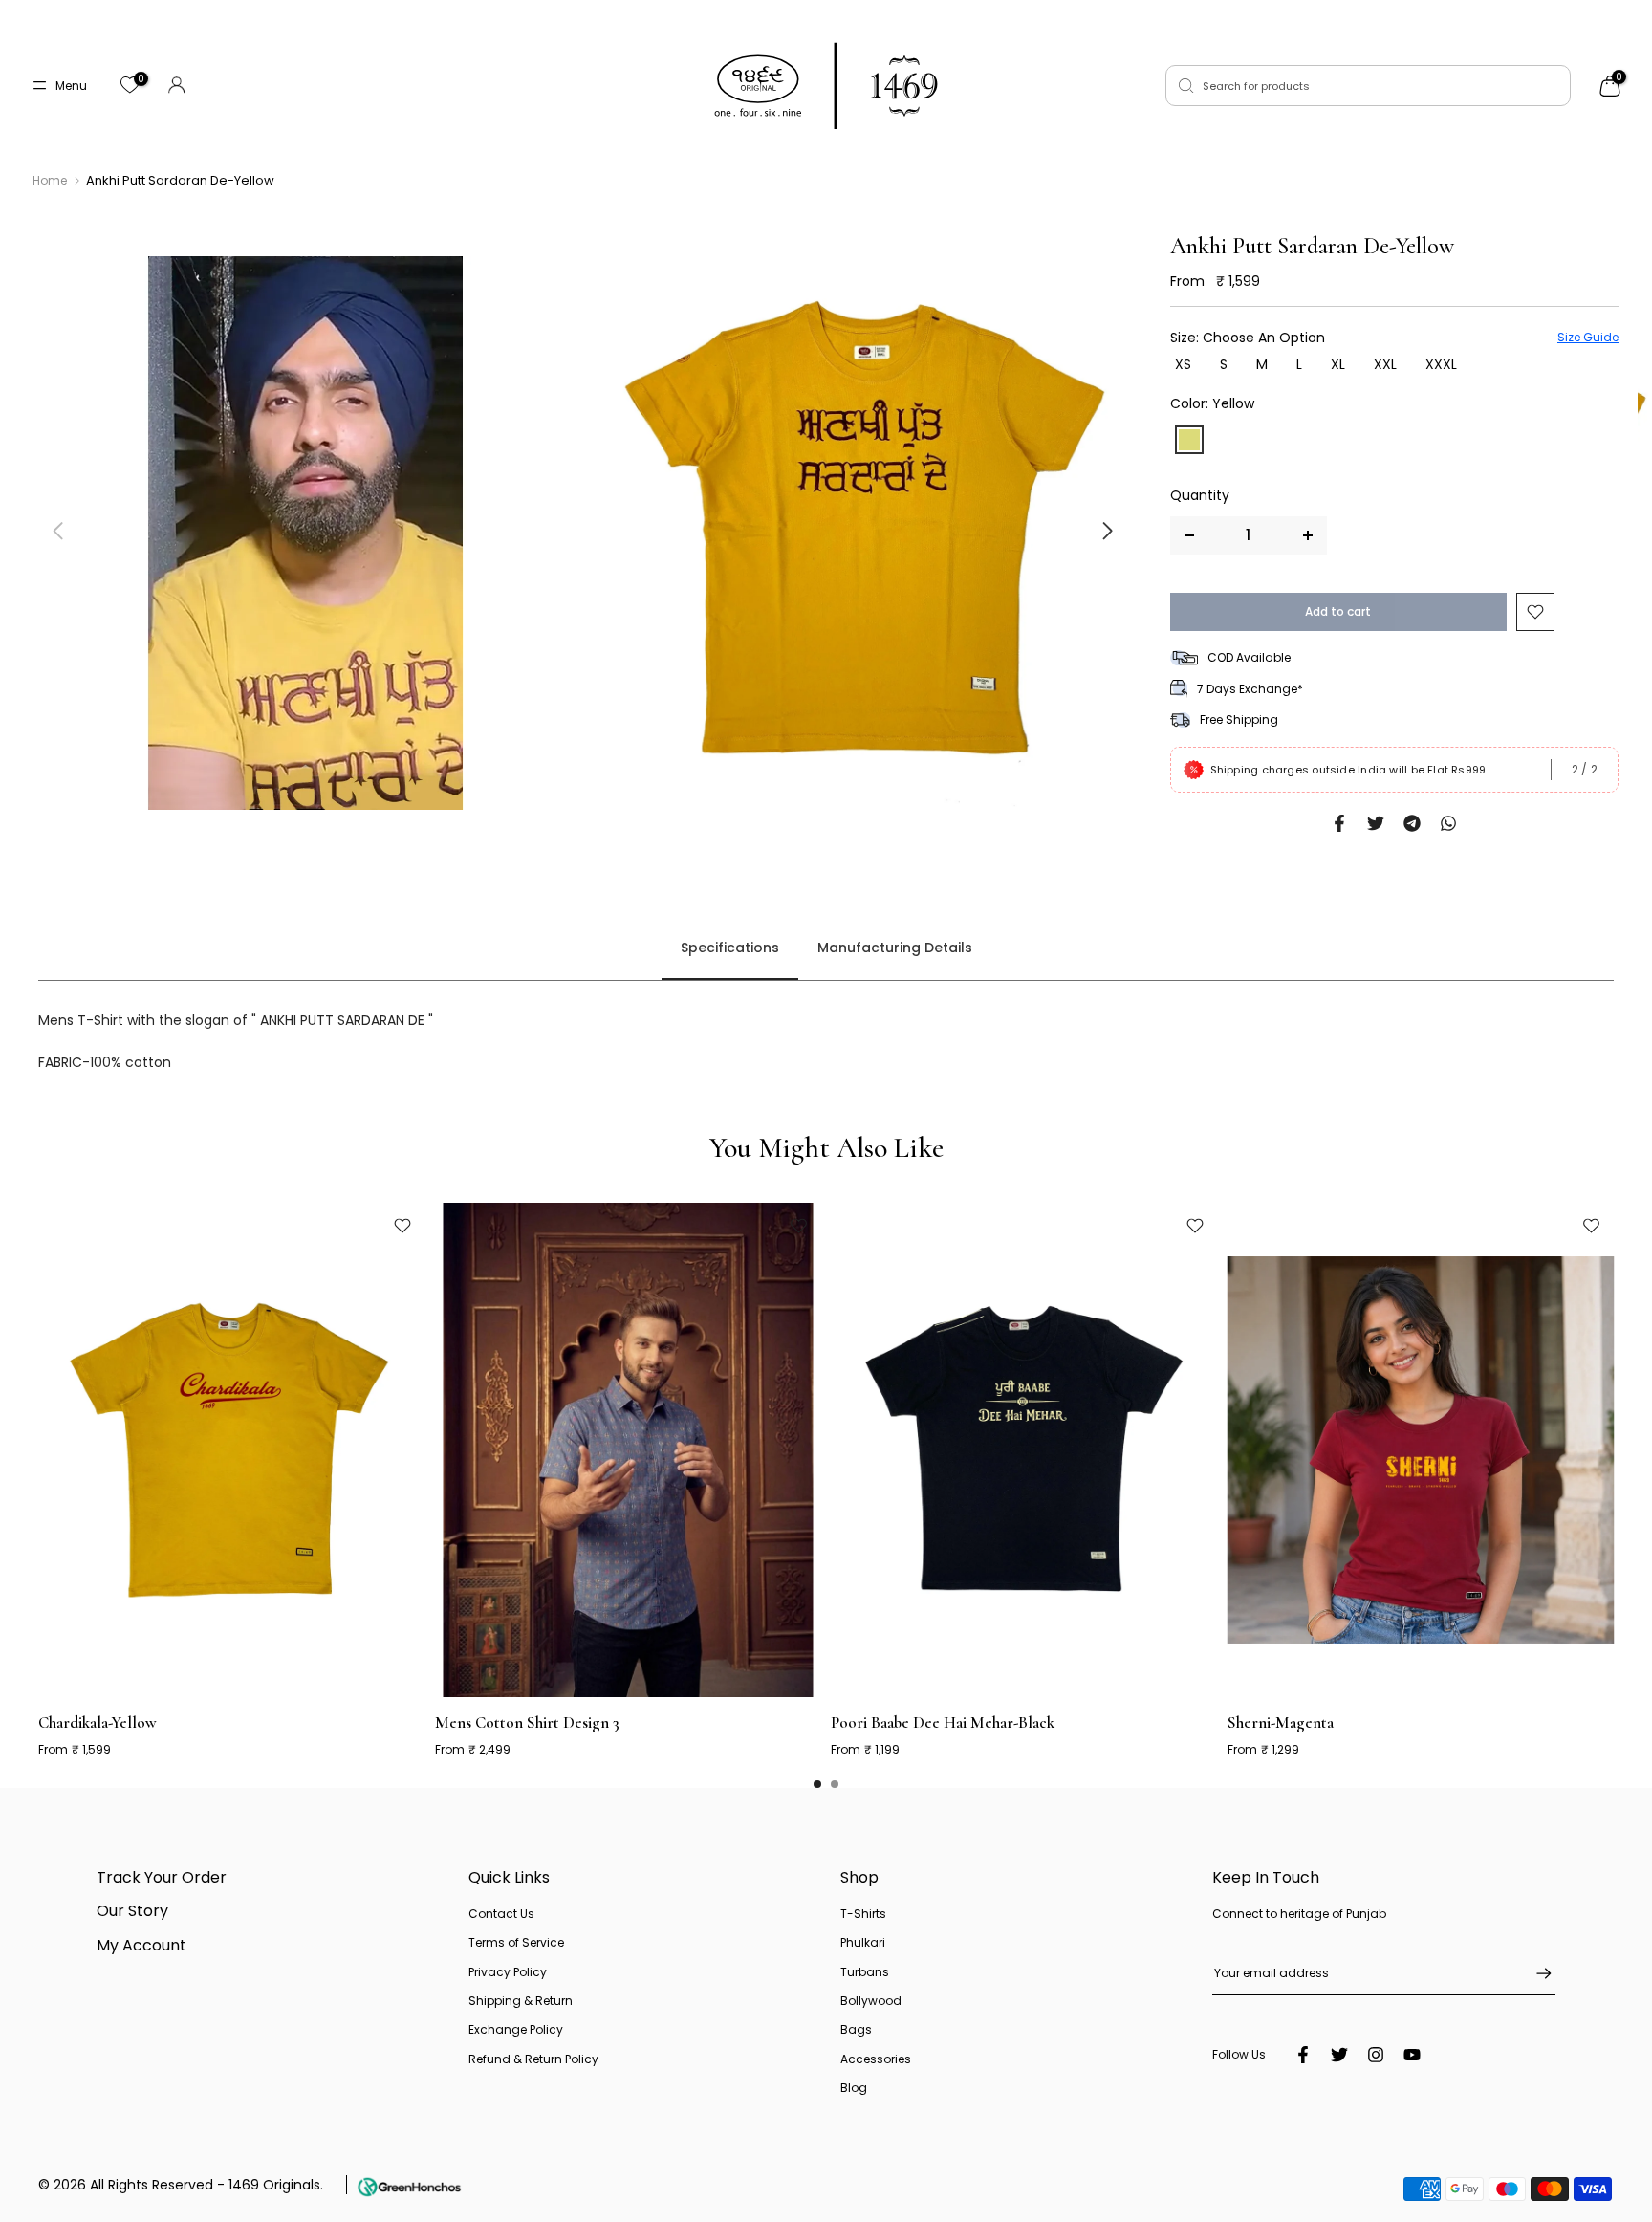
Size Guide (1588, 337)
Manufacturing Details (895, 948)
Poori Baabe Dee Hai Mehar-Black (943, 1722)
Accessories (876, 2059)
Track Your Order (162, 1877)
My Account (141, 1945)
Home (50, 181)
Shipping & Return (521, 2001)
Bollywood (871, 2001)
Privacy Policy (508, 1972)
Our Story (132, 1911)
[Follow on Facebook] (1303, 2055)
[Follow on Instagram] (1376, 2055)
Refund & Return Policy (533, 2059)
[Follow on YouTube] (1412, 2055)
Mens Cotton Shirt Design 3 (527, 1722)
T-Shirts (863, 1914)
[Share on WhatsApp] (1448, 823)
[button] (1108, 531)
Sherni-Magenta (1281, 1722)
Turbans (865, 1972)
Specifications (730, 948)
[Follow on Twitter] (1339, 2055)
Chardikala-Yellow (98, 1722)
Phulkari (863, 1942)
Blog (854, 2088)
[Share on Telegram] (1412, 823)
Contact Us (501, 1914)
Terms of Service (516, 1942)
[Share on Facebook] (1339, 823)
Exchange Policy (516, 2029)
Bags (856, 2029)
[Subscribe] (1534, 1973)
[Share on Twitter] (1376, 823)
